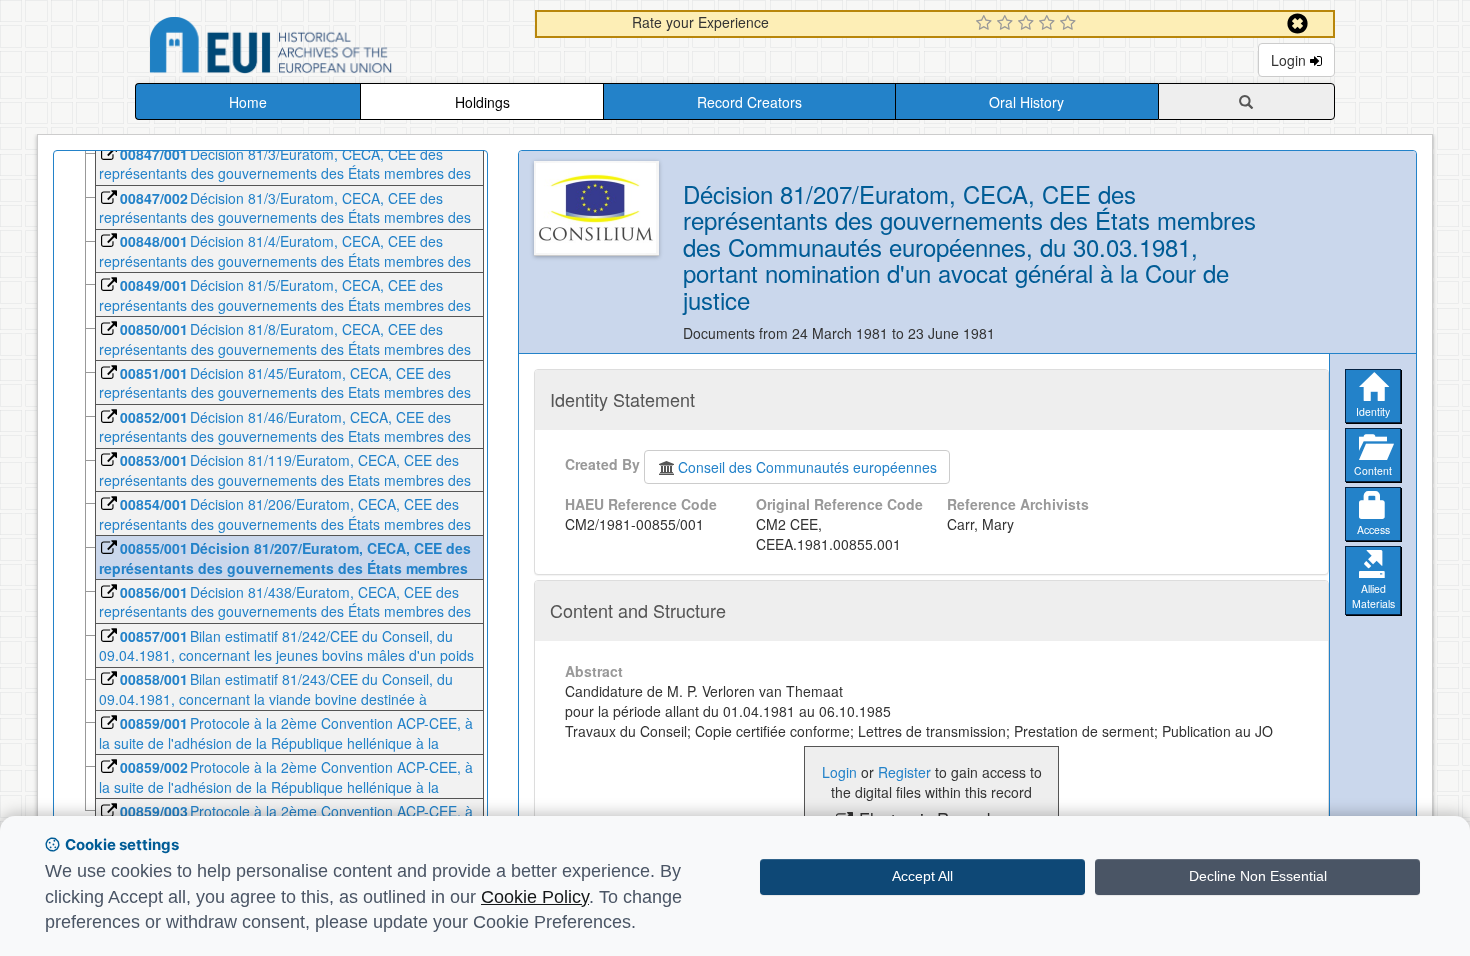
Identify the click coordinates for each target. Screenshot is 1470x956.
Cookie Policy (535, 897)
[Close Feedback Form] (1297, 23)
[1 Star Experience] (986, 24)
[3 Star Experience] (1028, 24)
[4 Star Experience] (1049, 24)
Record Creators (749, 102)
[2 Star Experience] (1007, 24)
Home (248, 102)
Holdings (482, 102)
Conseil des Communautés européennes (807, 467)
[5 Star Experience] (1070, 24)
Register (904, 772)
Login (1290, 60)
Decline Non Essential (1258, 876)
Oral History (1026, 102)
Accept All (922, 876)
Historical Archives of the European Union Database (327, 48)
